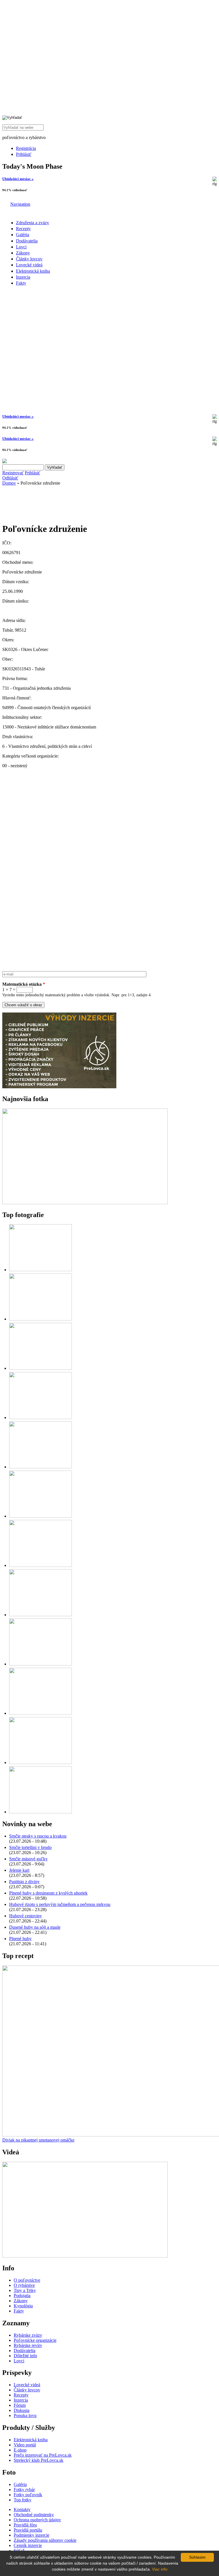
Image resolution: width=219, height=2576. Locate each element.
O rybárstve (24, 2285)
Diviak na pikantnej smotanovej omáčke (38, 2140)
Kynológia (23, 2306)
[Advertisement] (48, 502)
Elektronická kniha (33, 271)
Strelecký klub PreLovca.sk (38, 2460)
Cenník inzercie (28, 2545)
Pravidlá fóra (25, 2525)
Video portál (25, 2445)
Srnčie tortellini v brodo (30, 1847)
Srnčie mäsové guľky (28, 1859)
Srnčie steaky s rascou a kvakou (38, 1836)
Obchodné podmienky (34, 2515)
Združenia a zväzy (33, 223)
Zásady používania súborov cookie (45, 2540)
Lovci (21, 247)
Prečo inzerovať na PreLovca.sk (43, 2455)
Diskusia (22, 2410)
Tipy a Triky (25, 2290)
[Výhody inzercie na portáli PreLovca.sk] (59, 1087)
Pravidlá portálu (28, 2530)
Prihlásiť (24, 154)
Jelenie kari (19, 1870)
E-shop (20, 2450)
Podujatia (22, 2296)
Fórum (20, 2405)
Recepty (23, 229)
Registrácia (26, 148)
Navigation (20, 204)
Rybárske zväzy (28, 2335)
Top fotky (23, 2500)
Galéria (23, 235)
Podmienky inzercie (32, 2535)
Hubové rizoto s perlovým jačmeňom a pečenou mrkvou (60, 1904)
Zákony (23, 253)
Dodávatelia (27, 241)
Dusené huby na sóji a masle (35, 1927)
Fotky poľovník (28, 2495)
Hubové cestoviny (26, 1916)
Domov (9, 483)
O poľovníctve (27, 2280)
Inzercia (23, 277)
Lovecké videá (29, 265)
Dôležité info (25, 2356)
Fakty (21, 283)
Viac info (160, 2569)
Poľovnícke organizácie (35, 2340)
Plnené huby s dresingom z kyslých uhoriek (48, 1893)
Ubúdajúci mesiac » (18, 179)
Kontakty (22, 2509)
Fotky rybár (24, 2490)
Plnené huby (20, 1939)
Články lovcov (29, 259)
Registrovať (13, 473)
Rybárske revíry (28, 2345)
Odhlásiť (10, 478)
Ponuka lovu (25, 2415)
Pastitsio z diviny (24, 1882)
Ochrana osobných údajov (37, 2520)
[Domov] (6, 204)
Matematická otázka (24, 984)
